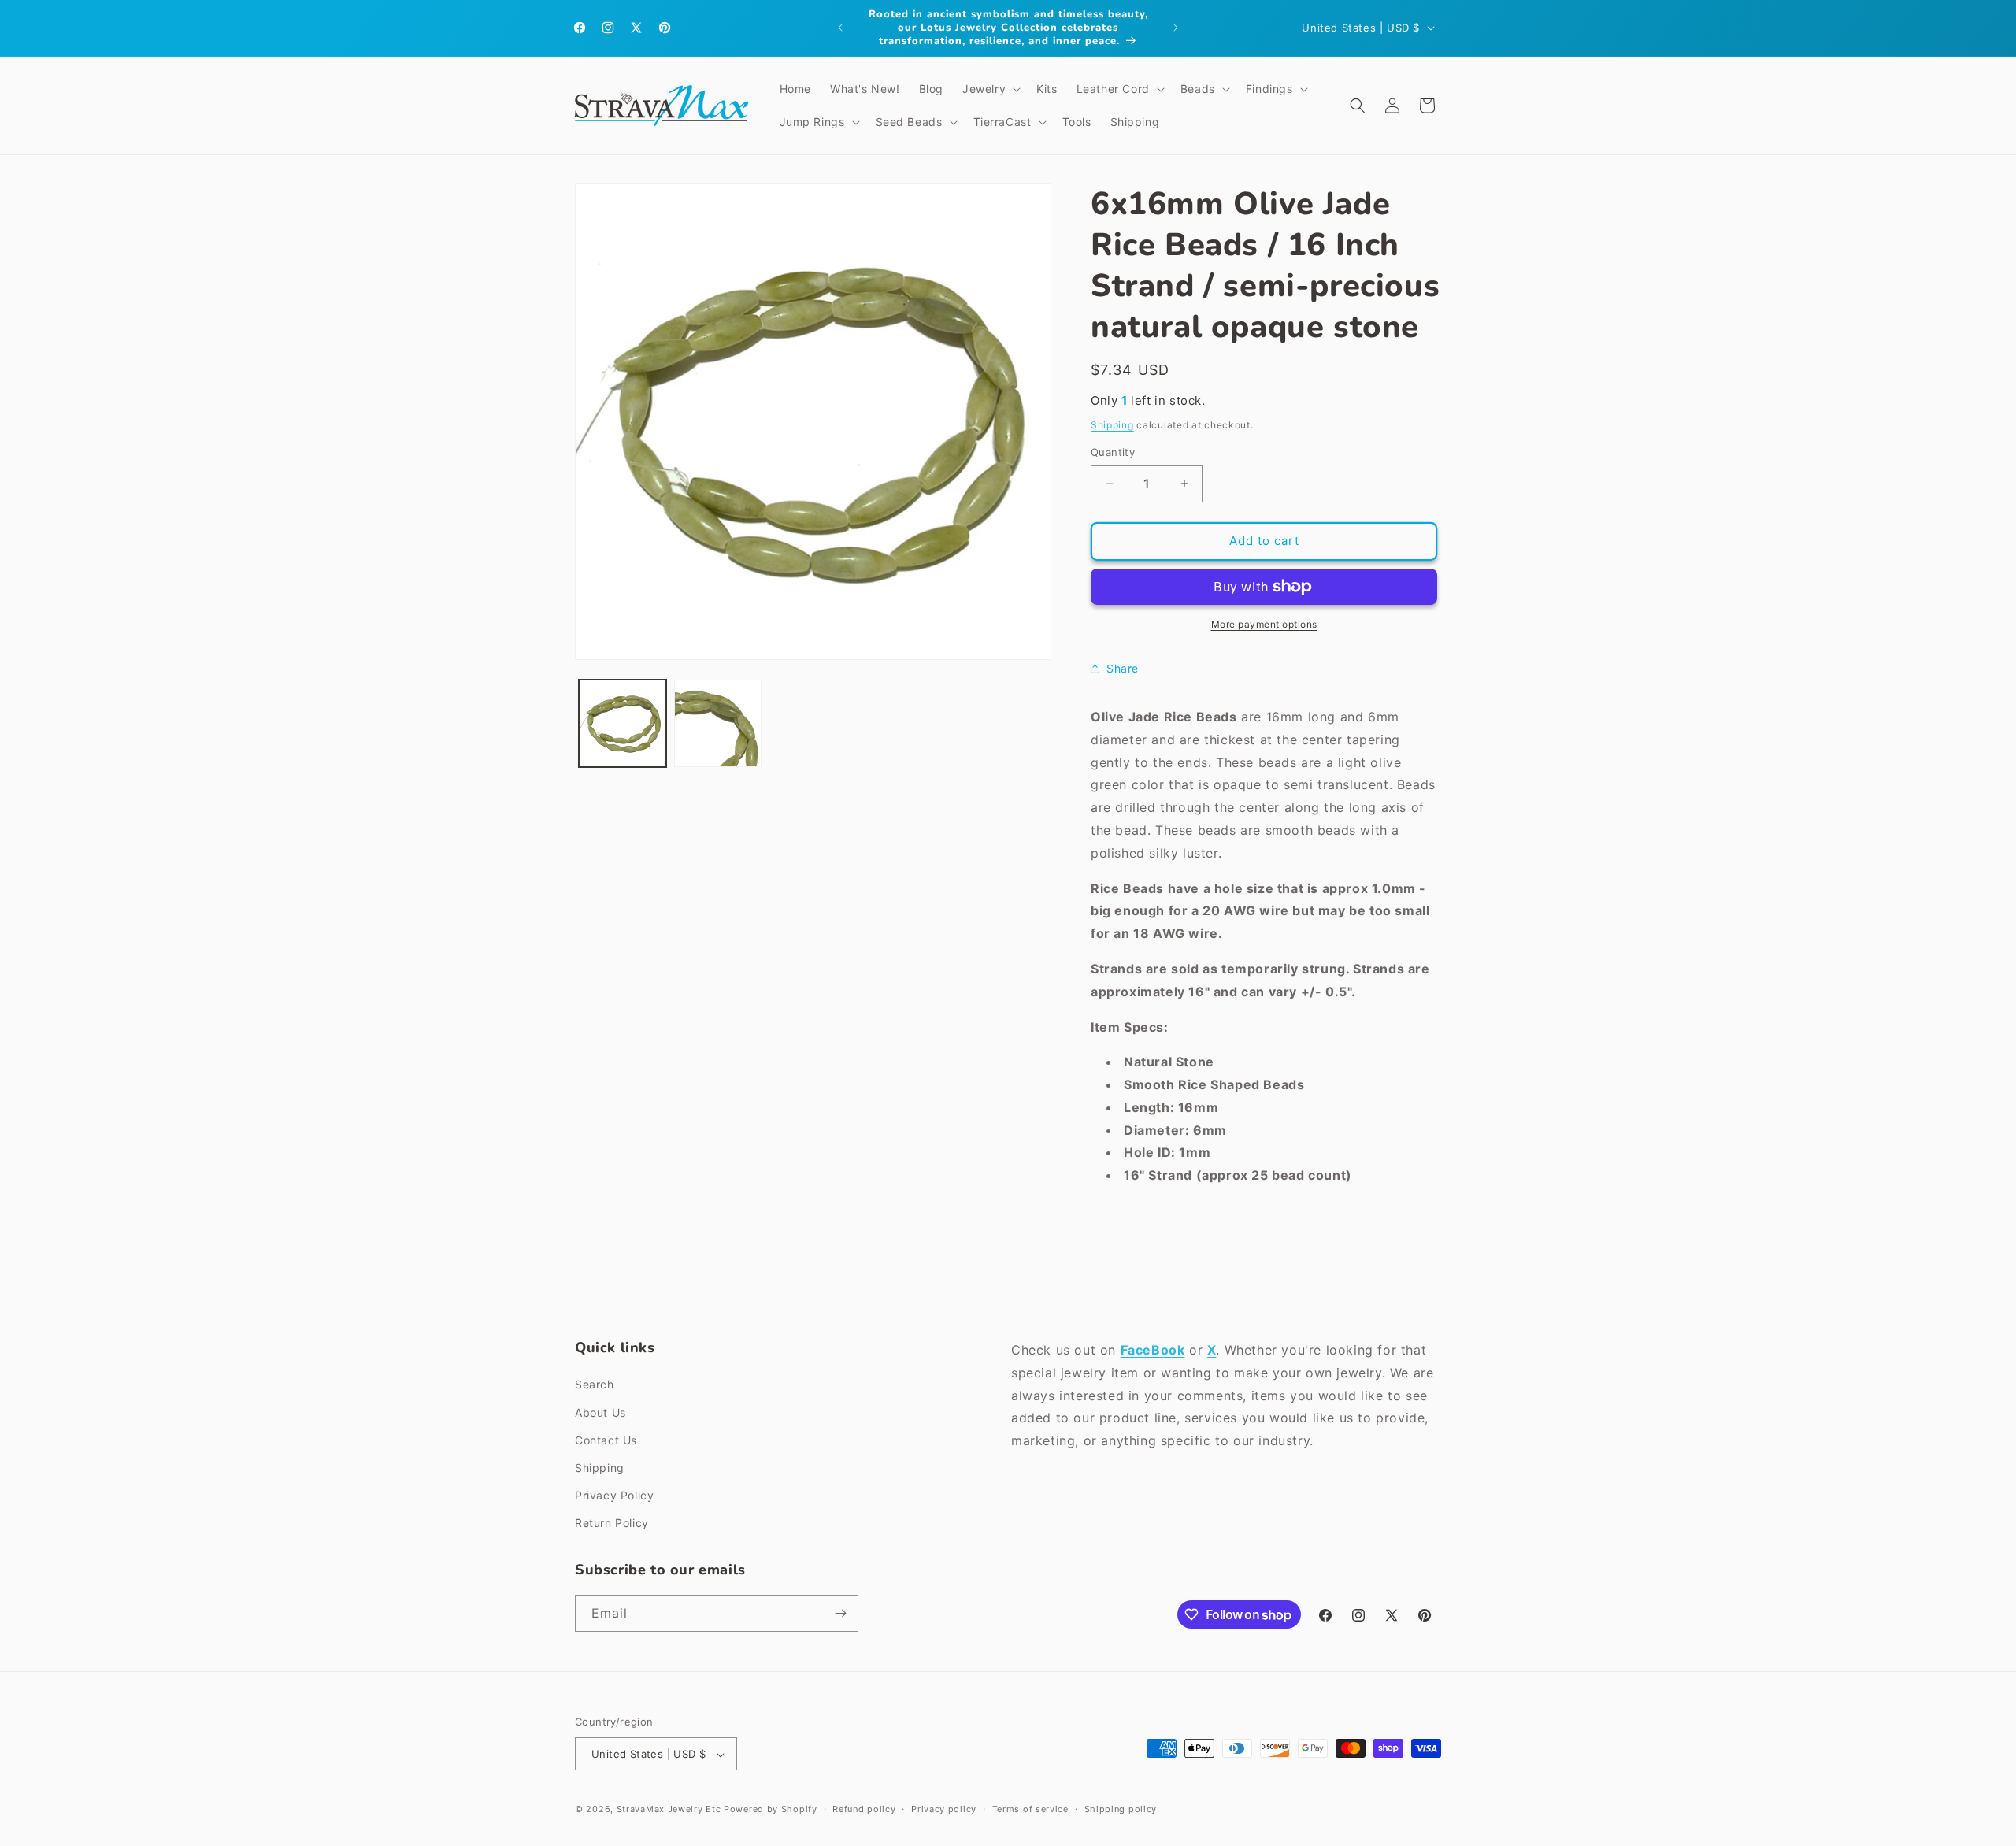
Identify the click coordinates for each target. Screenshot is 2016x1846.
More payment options (1264, 624)
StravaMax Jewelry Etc (669, 1810)
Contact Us (606, 1440)
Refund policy (864, 1809)
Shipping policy (1121, 1809)
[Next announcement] (1176, 28)
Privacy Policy (614, 1495)
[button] (990, 89)
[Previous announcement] (840, 28)
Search (595, 1385)
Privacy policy (944, 1809)
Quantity (1113, 452)
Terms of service (1030, 1809)
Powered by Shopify (771, 1810)
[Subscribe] (840, 1613)
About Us (600, 1412)
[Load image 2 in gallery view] (718, 723)
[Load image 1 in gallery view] (623, 723)
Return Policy (612, 1524)
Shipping (1112, 425)
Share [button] (1123, 668)
